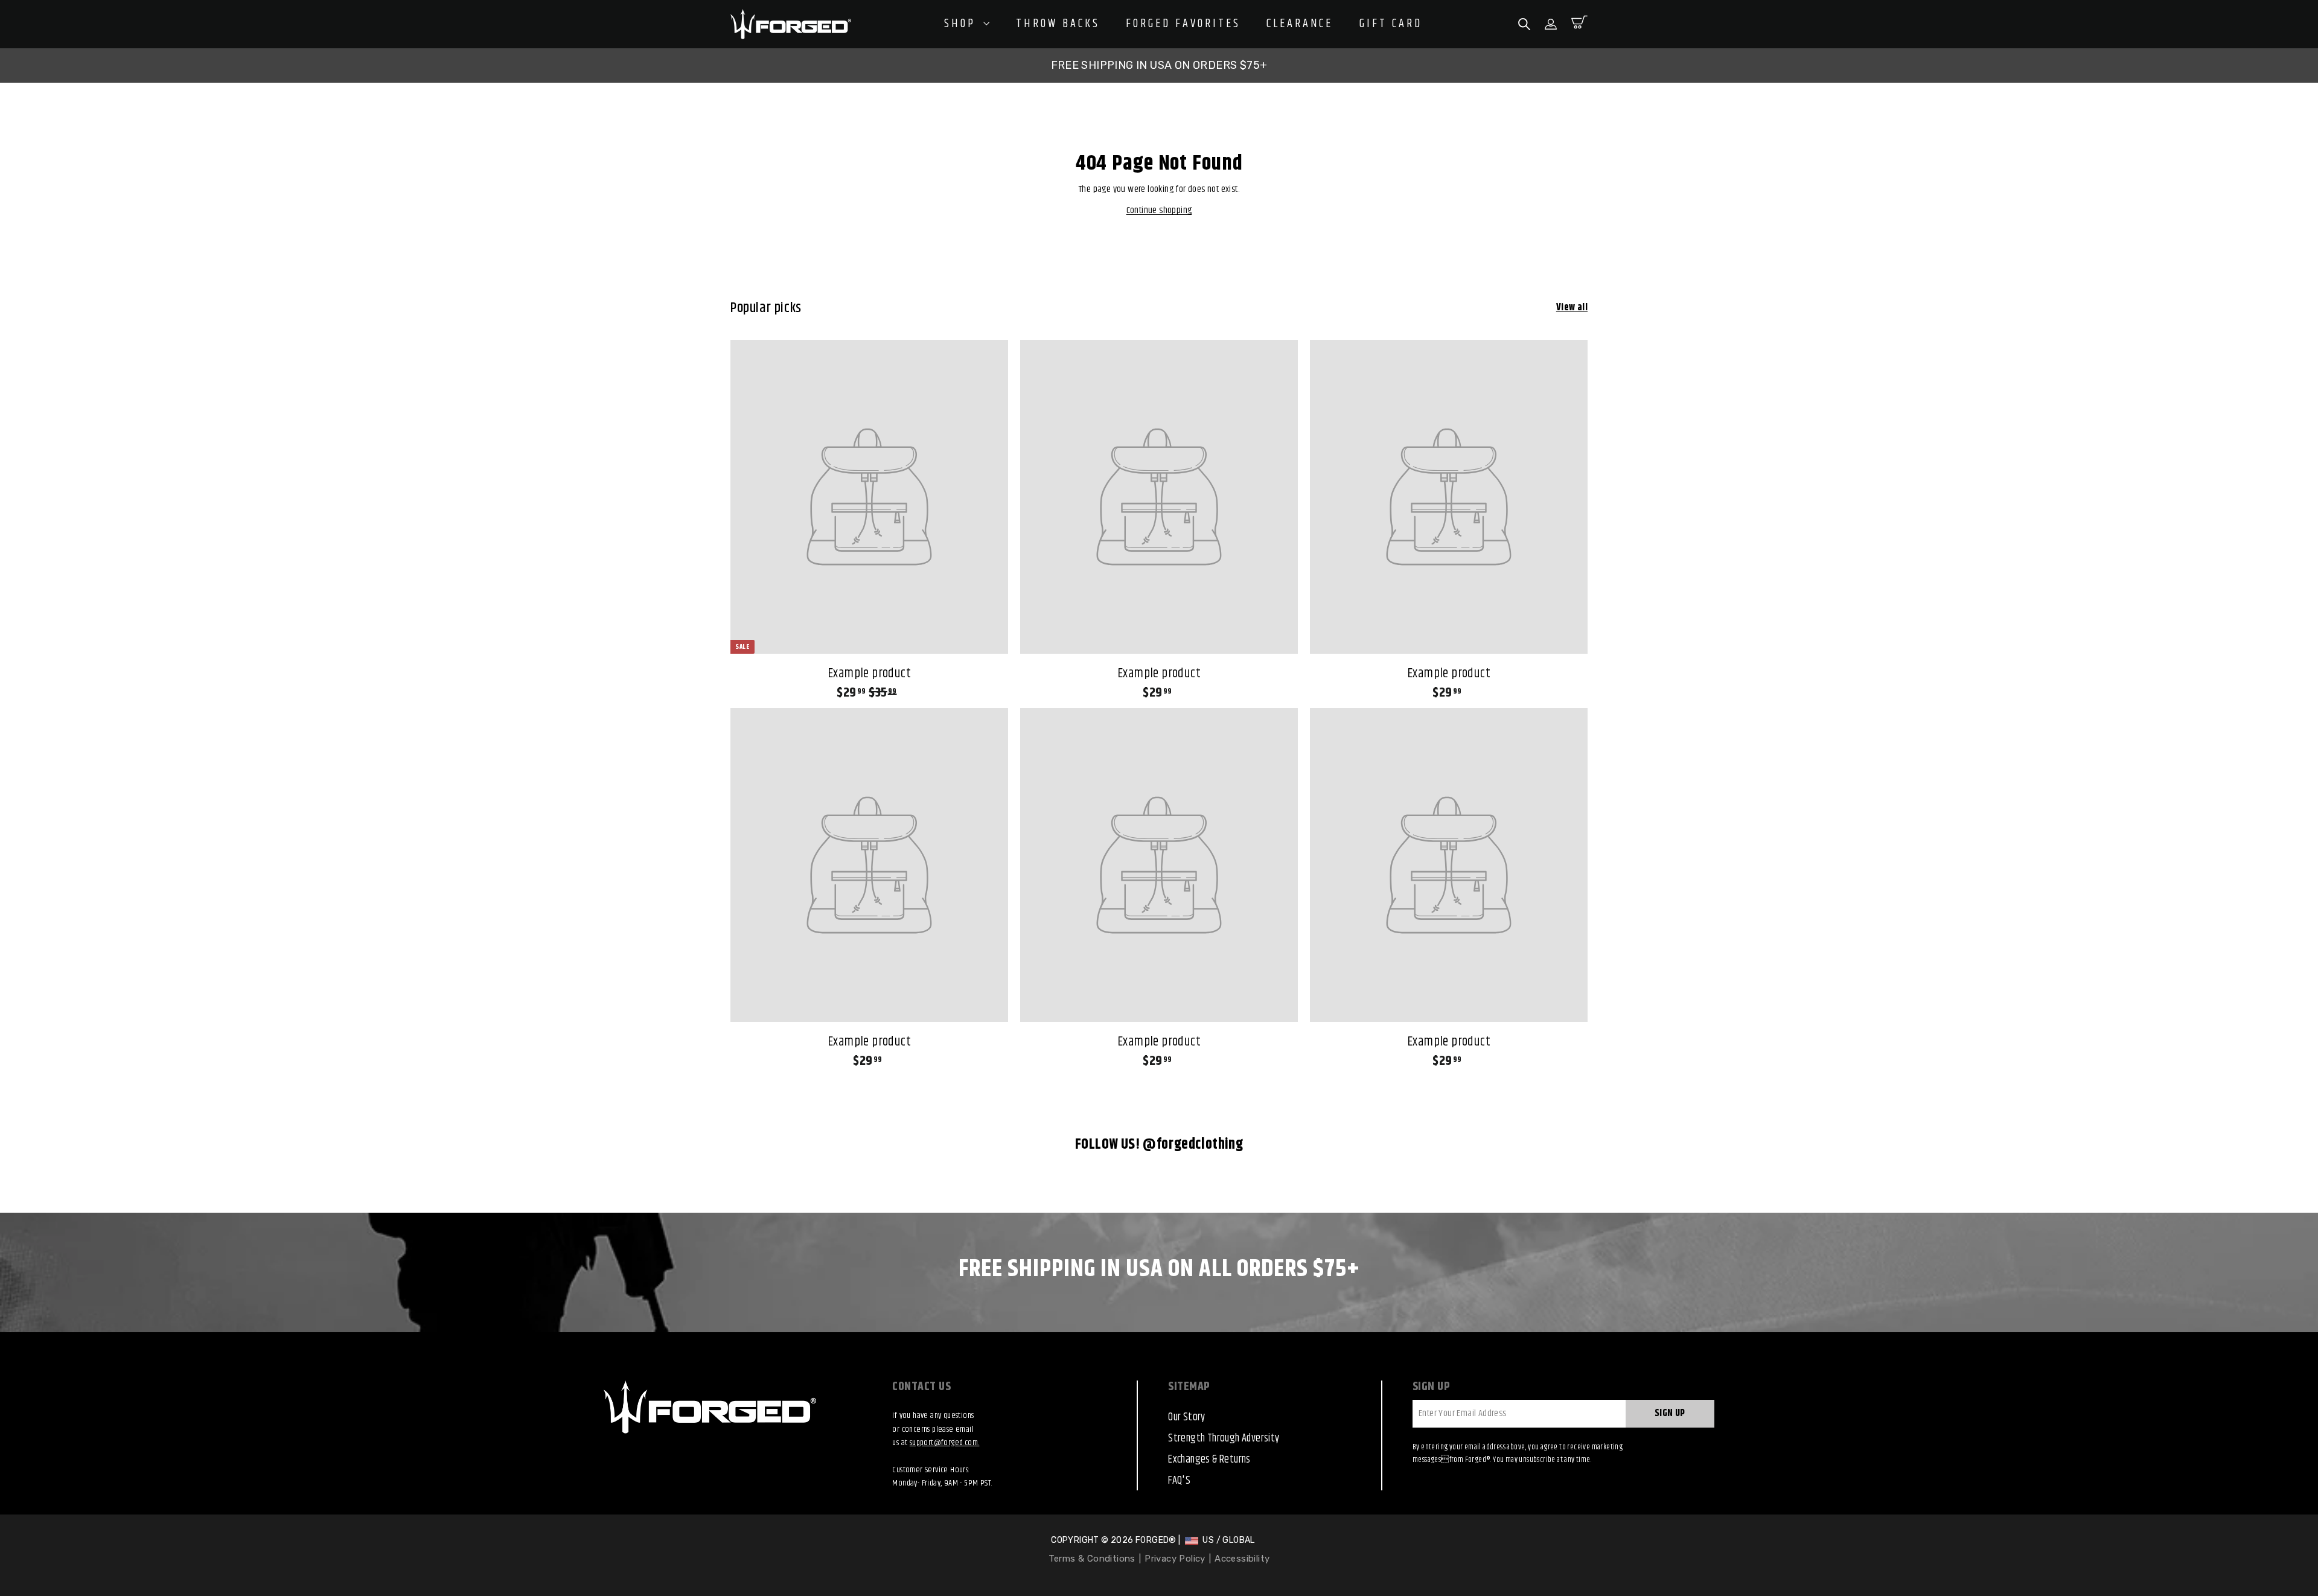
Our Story (1187, 1417)
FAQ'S (1179, 1481)
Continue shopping (1159, 210)
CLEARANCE (1300, 24)
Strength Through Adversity (1224, 1438)
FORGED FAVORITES (1183, 24)
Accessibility (1242, 1559)
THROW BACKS (1058, 24)
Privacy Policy (1175, 1559)
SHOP (962, 24)
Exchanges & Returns (1209, 1460)
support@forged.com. (945, 1443)
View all (1572, 308)
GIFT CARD (1391, 24)
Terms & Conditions (1092, 1559)
